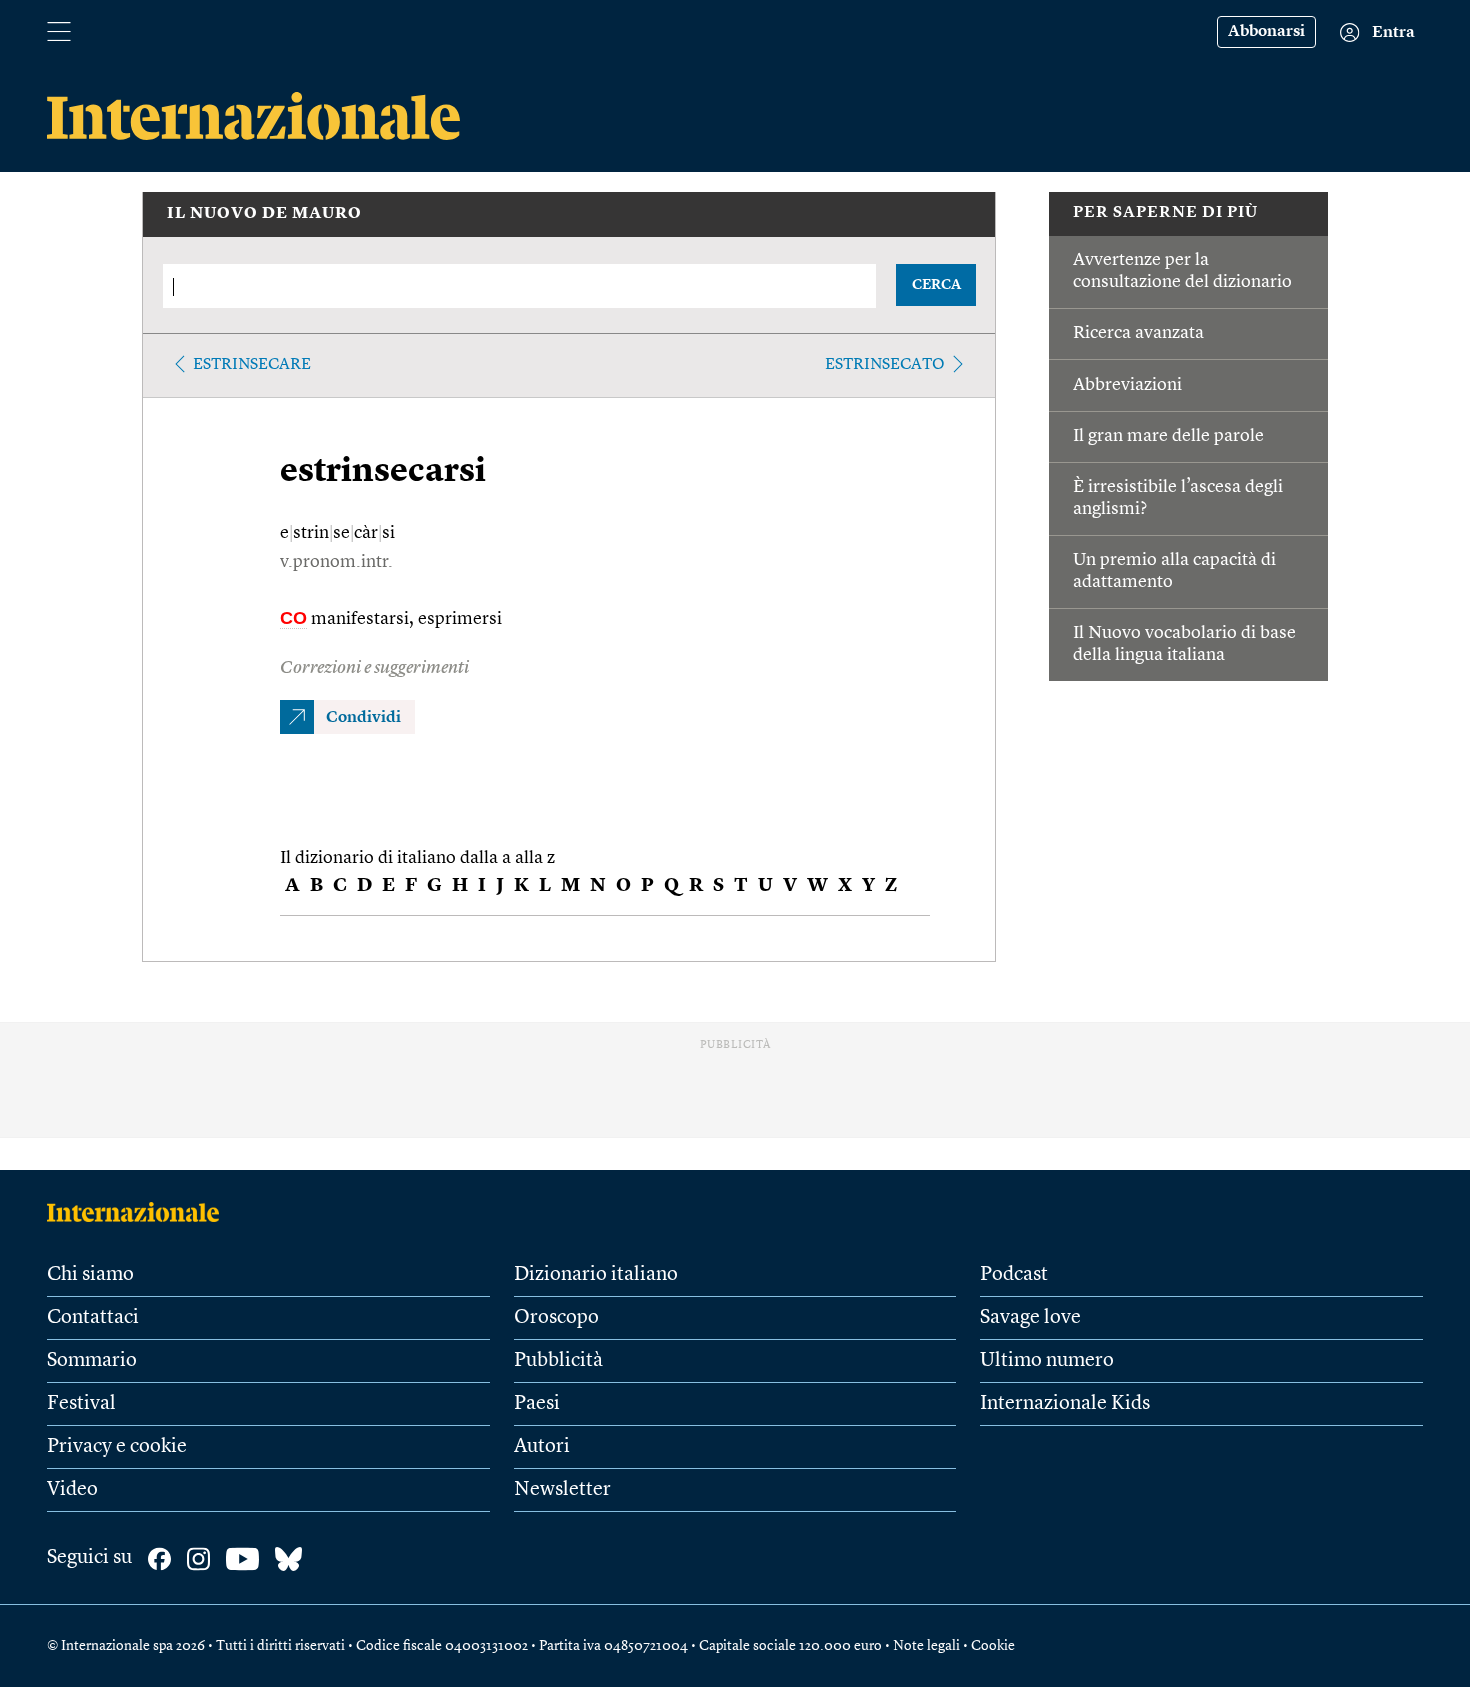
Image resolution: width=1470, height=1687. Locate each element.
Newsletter (562, 1490)
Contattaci (93, 1318)
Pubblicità (558, 1361)
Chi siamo (90, 1275)
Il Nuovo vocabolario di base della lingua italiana (1184, 644)
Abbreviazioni (1127, 385)
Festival (81, 1404)
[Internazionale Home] (139, 1212)
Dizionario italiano (596, 1275)
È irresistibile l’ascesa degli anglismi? (1178, 498)
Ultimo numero (1047, 1361)
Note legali (926, 1646)
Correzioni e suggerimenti (374, 668)
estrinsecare (252, 365)
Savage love (1030, 1318)
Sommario (92, 1361)
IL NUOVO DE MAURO (264, 214)
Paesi (537, 1404)
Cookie (993, 1646)
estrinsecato (885, 365)
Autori (542, 1447)
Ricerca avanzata (1138, 333)
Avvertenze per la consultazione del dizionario (1182, 271)
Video (72, 1490)
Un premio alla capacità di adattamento (1174, 571)
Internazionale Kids (1065, 1404)
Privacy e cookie (117, 1447)
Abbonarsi (1266, 32)
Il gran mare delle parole (1168, 436)
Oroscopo (556, 1318)
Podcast (1014, 1275)
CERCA (936, 285)
